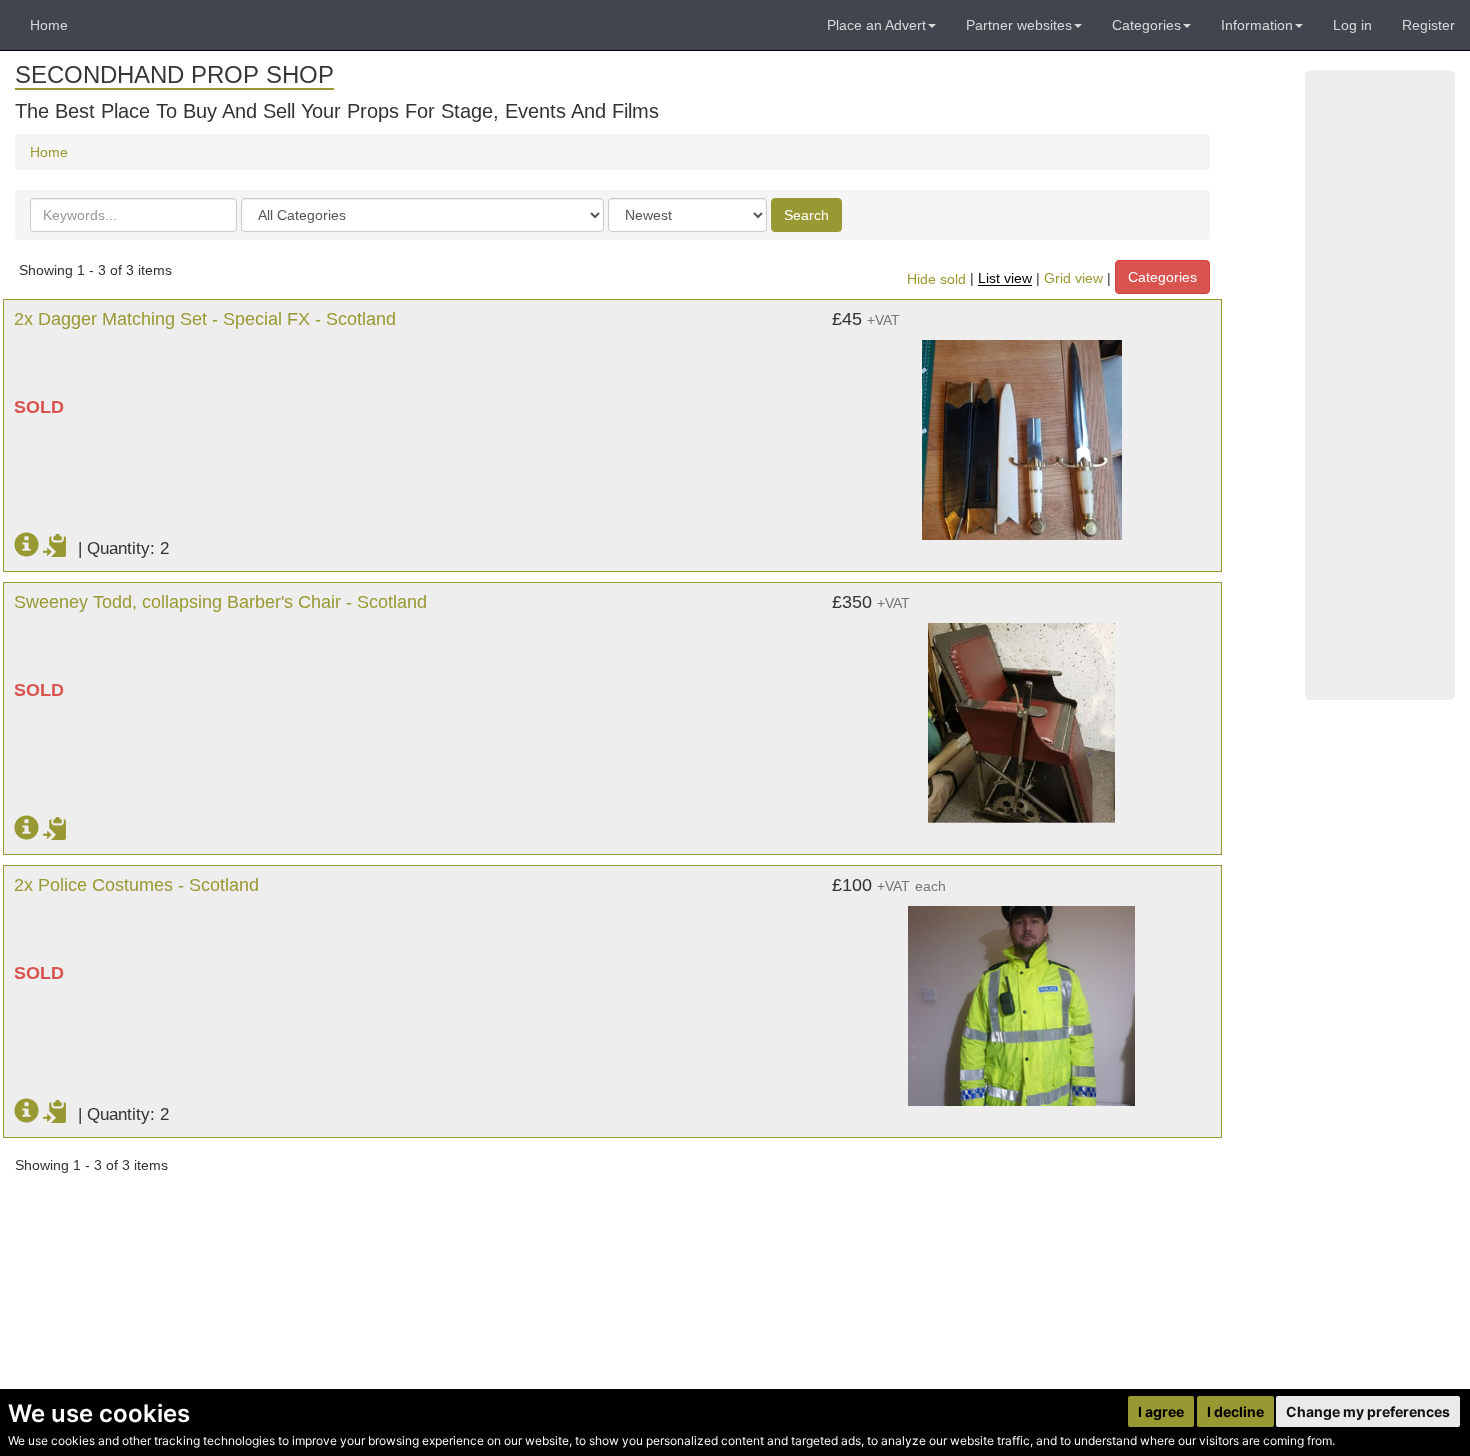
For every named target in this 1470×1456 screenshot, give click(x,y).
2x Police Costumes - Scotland (136, 885)
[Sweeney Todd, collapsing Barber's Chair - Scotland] (1021, 713)
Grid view (1073, 279)
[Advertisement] (1380, 385)
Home (49, 25)
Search (806, 215)
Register (1428, 25)
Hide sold (936, 279)
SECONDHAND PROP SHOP (174, 74)
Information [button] (1257, 25)
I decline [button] (1235, 1411)
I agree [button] (1161, 1411)
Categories (1162, 277)
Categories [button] (1146, 25)
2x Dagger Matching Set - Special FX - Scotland (205, 319)
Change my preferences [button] (1368, 1411)
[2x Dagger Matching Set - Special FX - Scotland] (1021, 430)
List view (1005, 279)
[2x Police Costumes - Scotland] (1021, 996)
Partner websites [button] (1019, 25)
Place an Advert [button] (876, 25)
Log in (1352, 25)
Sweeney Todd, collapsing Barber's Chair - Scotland (220, 602)
